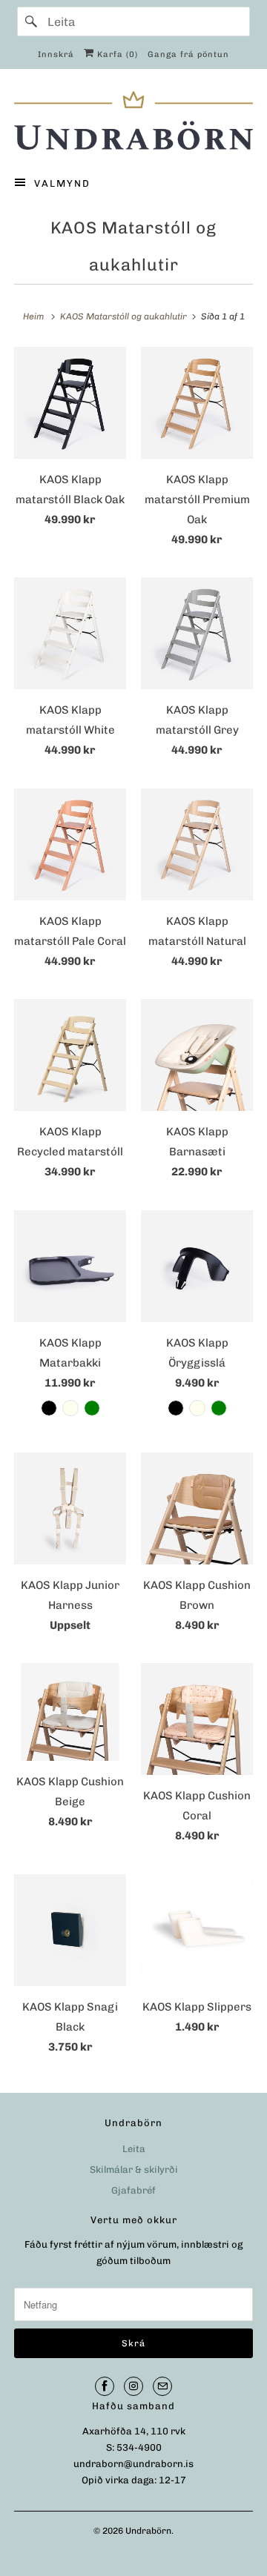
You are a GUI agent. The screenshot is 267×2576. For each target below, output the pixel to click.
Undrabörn (148, 2531)
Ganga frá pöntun (188, 54)
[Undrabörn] (133, 120)
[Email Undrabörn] (162, 2386)
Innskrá (56, 54)
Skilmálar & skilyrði (134, 2170)
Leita (134, 2149)
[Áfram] (32, 21)
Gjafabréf (133, 2190)
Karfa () (116, 54)
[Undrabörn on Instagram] (133, 2386)
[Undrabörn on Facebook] (105, 2386)
